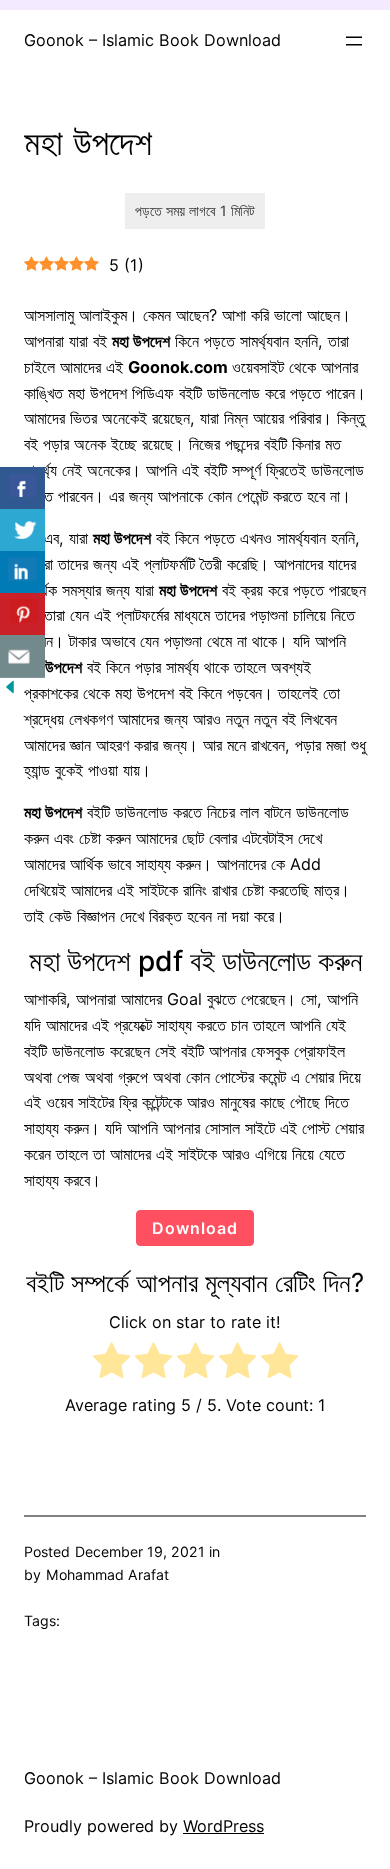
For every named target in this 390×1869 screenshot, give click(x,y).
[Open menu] (354, 41)
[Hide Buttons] (10, 691)
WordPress (223, 1826)
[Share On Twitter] (22, 530)
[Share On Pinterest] (22, 614)
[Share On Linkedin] (22, 572)
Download (195, 1228)
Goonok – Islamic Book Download (152, 40)
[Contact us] (22, 656)
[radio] (111, 1364)
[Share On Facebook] (22, 488)
